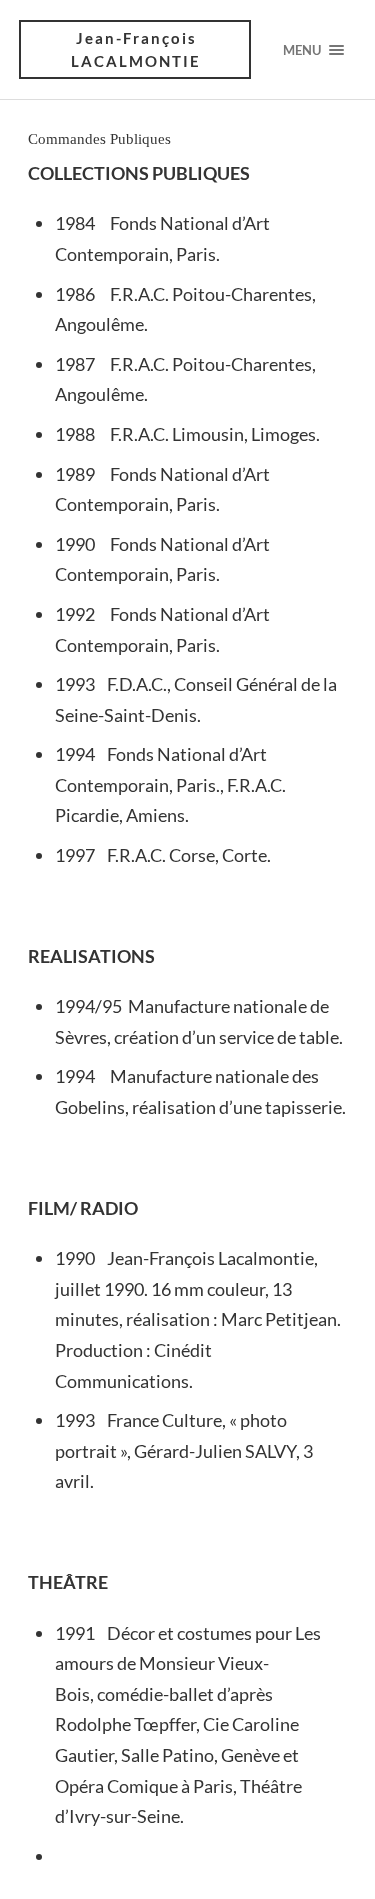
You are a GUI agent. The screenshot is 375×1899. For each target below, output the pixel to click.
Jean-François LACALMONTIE (136, 49)
